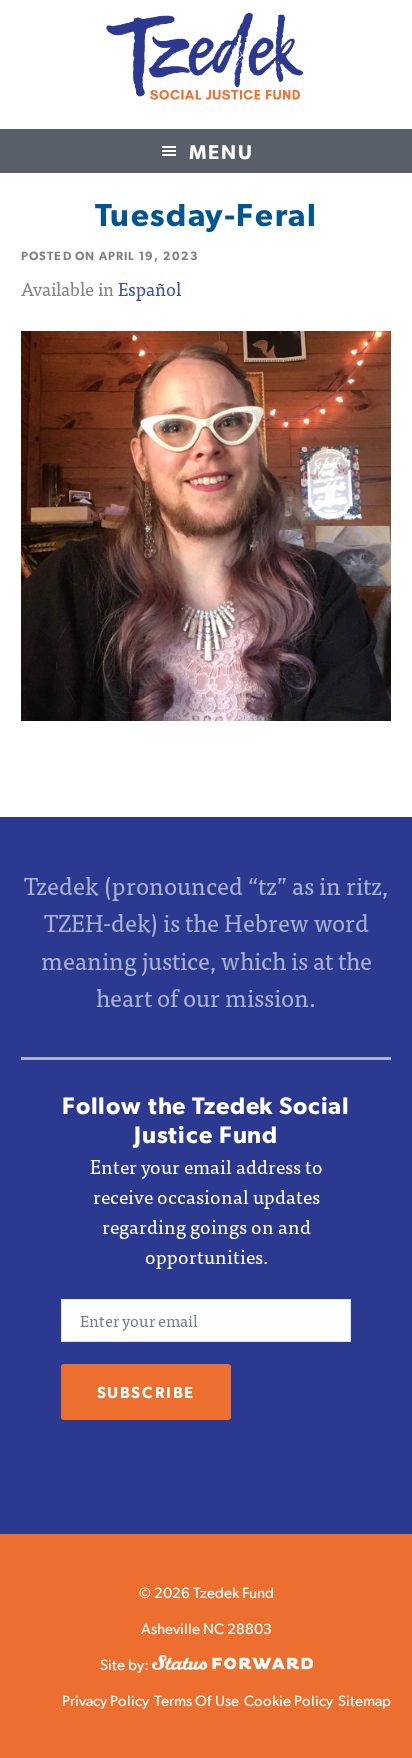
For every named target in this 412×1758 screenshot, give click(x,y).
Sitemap (364, 1699)
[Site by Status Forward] (232, 1663)
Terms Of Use (196, 1699)
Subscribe (146, 1391)
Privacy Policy (105, 1699)
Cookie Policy (288, 1699)
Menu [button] (221, 151)
